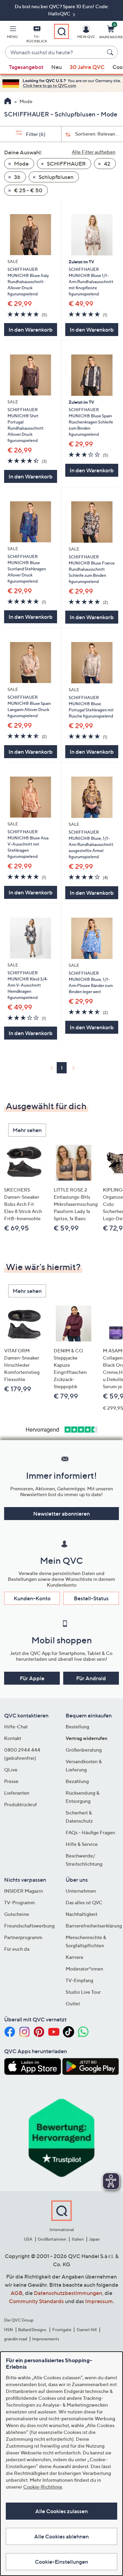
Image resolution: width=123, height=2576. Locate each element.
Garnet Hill (87, 2330)
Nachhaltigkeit (81, 1914)
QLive (11, 1770)
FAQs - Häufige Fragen (90, 1832)
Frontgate (62, 2330)
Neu (57, 67)
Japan (94, 2239)
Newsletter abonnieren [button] (61, 1514)
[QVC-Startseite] (8, 102)
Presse (11, 1781)
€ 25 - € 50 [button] (28, 190)
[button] (12, 33)
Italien (78, 2239)
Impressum (99, 2301)
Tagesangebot (26, 67)
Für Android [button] (91, 1678)
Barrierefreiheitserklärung (94, 1926)
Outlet (73, 2003)
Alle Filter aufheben (94, 152)
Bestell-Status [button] (91, 1598)
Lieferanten (17, 1793)
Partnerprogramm (23, 1937)
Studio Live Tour (83, 1992)
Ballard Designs (32, 2330)
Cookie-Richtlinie (43, 2487)
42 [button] (107, 164)
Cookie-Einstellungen (61, 2562)
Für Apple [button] (32, 1678)
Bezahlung (77, 1781)
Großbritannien (52, 2239)
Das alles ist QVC (84, 1902)
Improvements (46, 2339)
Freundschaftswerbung (29, 1926)
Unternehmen (81, 1891)
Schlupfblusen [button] (56, 177)
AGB (17, 2293)
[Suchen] (111, 52)
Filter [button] (35, 134)
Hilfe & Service (82, 1844)
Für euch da (17, 1949)
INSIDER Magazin (24, 1891)
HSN (9, 2330)
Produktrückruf (20, 1804)
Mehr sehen (27, 1130)
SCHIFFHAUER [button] (66, 164)
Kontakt (13, 1738)
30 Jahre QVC (87, 67)
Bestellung (77, 1726)
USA (28, 2239)
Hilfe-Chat (16, 1726)
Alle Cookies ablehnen (61, 2536)
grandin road (16, 2339)
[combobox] (55, 53)
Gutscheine (17, 1914)
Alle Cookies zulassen (61, 2511)
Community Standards (36, 2301)
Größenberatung (84, 1750)
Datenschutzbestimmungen (68, 2293)
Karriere (74, 1957)
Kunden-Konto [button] (32, 1598)
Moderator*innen (84, 1969)
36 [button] (17, 177)
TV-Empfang (79, 1980)
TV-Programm (19, 1902)
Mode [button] (21, 164)
